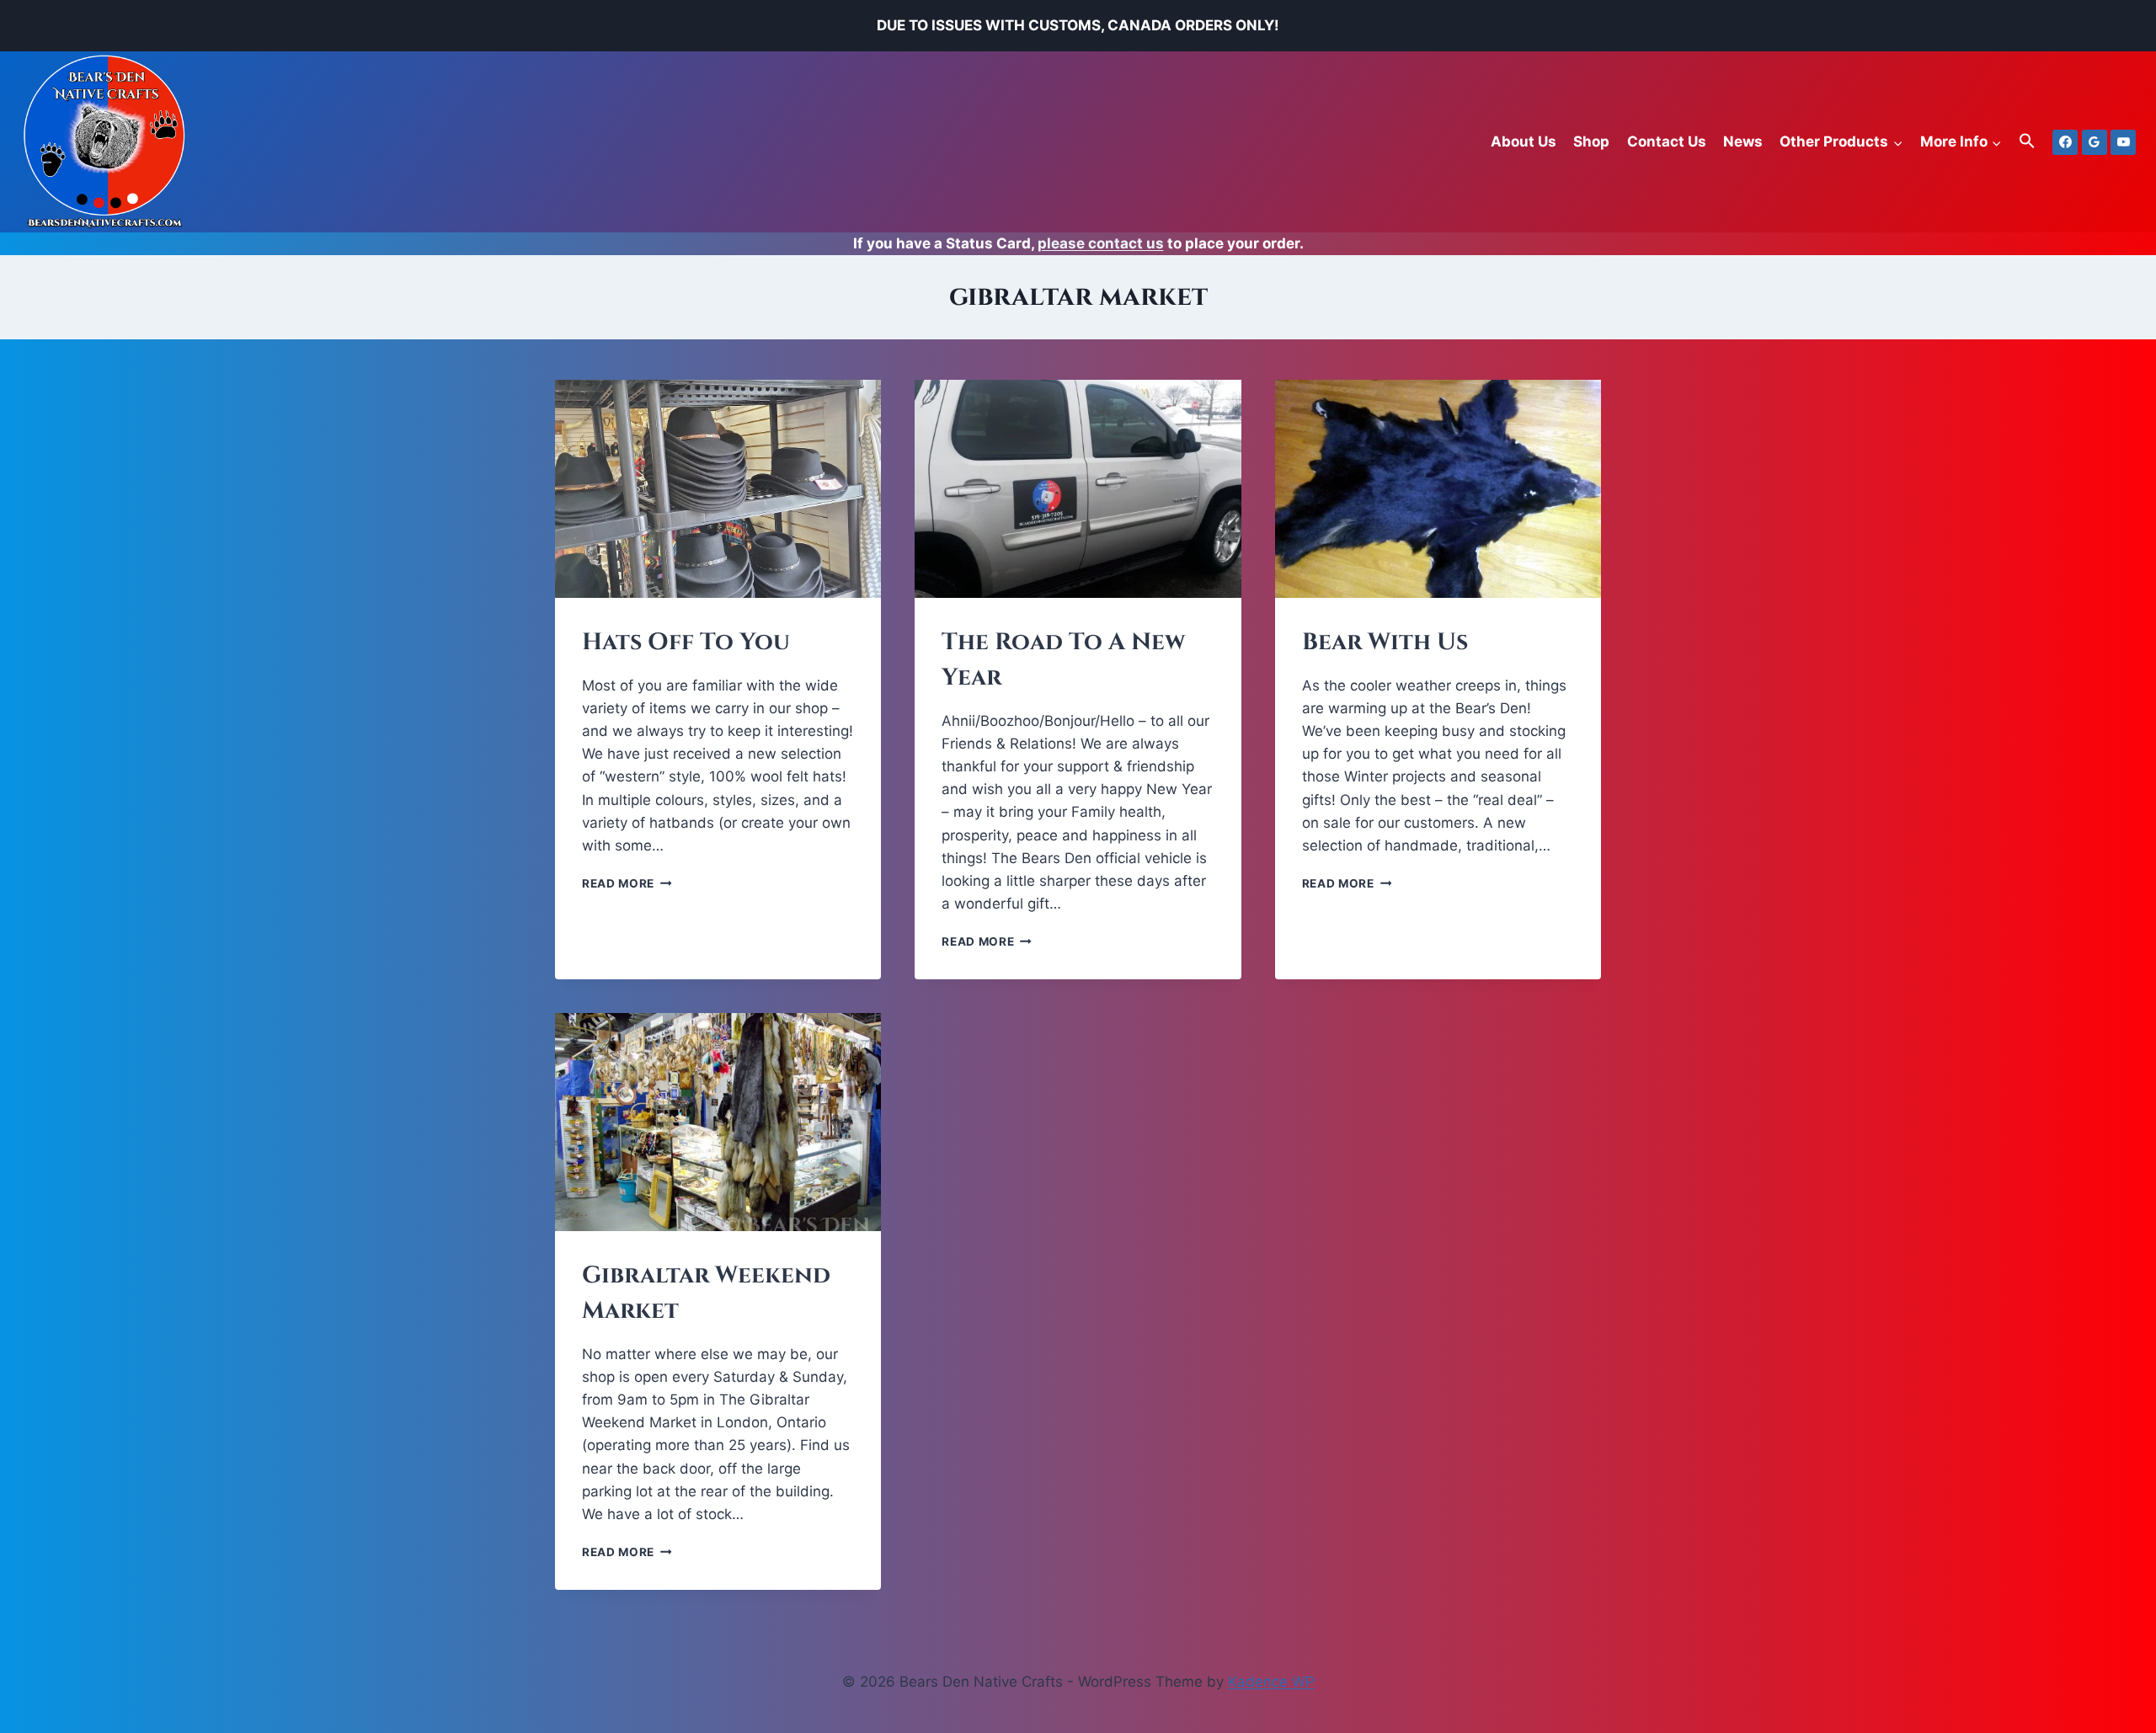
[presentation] (718, 488)
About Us (1524, 141)
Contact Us (1667, 141)
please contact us (1101, 243)
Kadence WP (1271, 1682)
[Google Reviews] (2095, 142)
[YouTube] (2123, 142)
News (1743, 141)
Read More (627, 883)
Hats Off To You (686, 642)
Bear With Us (1385, 642)
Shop (1591, 141)
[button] (2027, 142)
